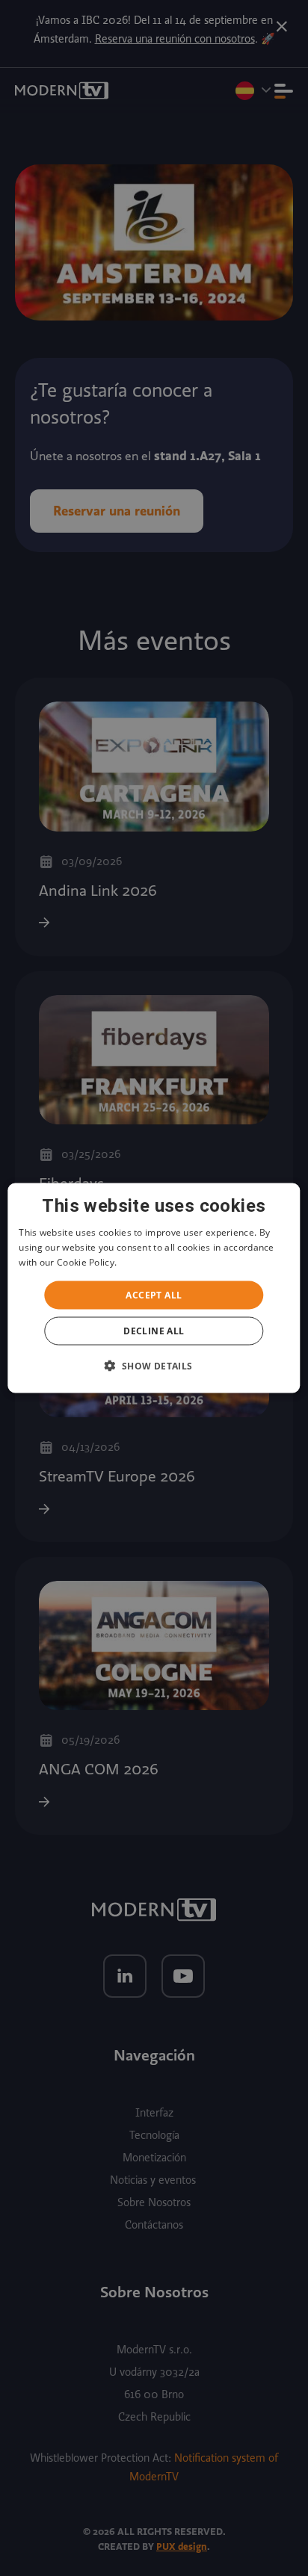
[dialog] (154, 1288)
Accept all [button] (154, 1294)
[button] (154, 1365)
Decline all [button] (154, 1330)
